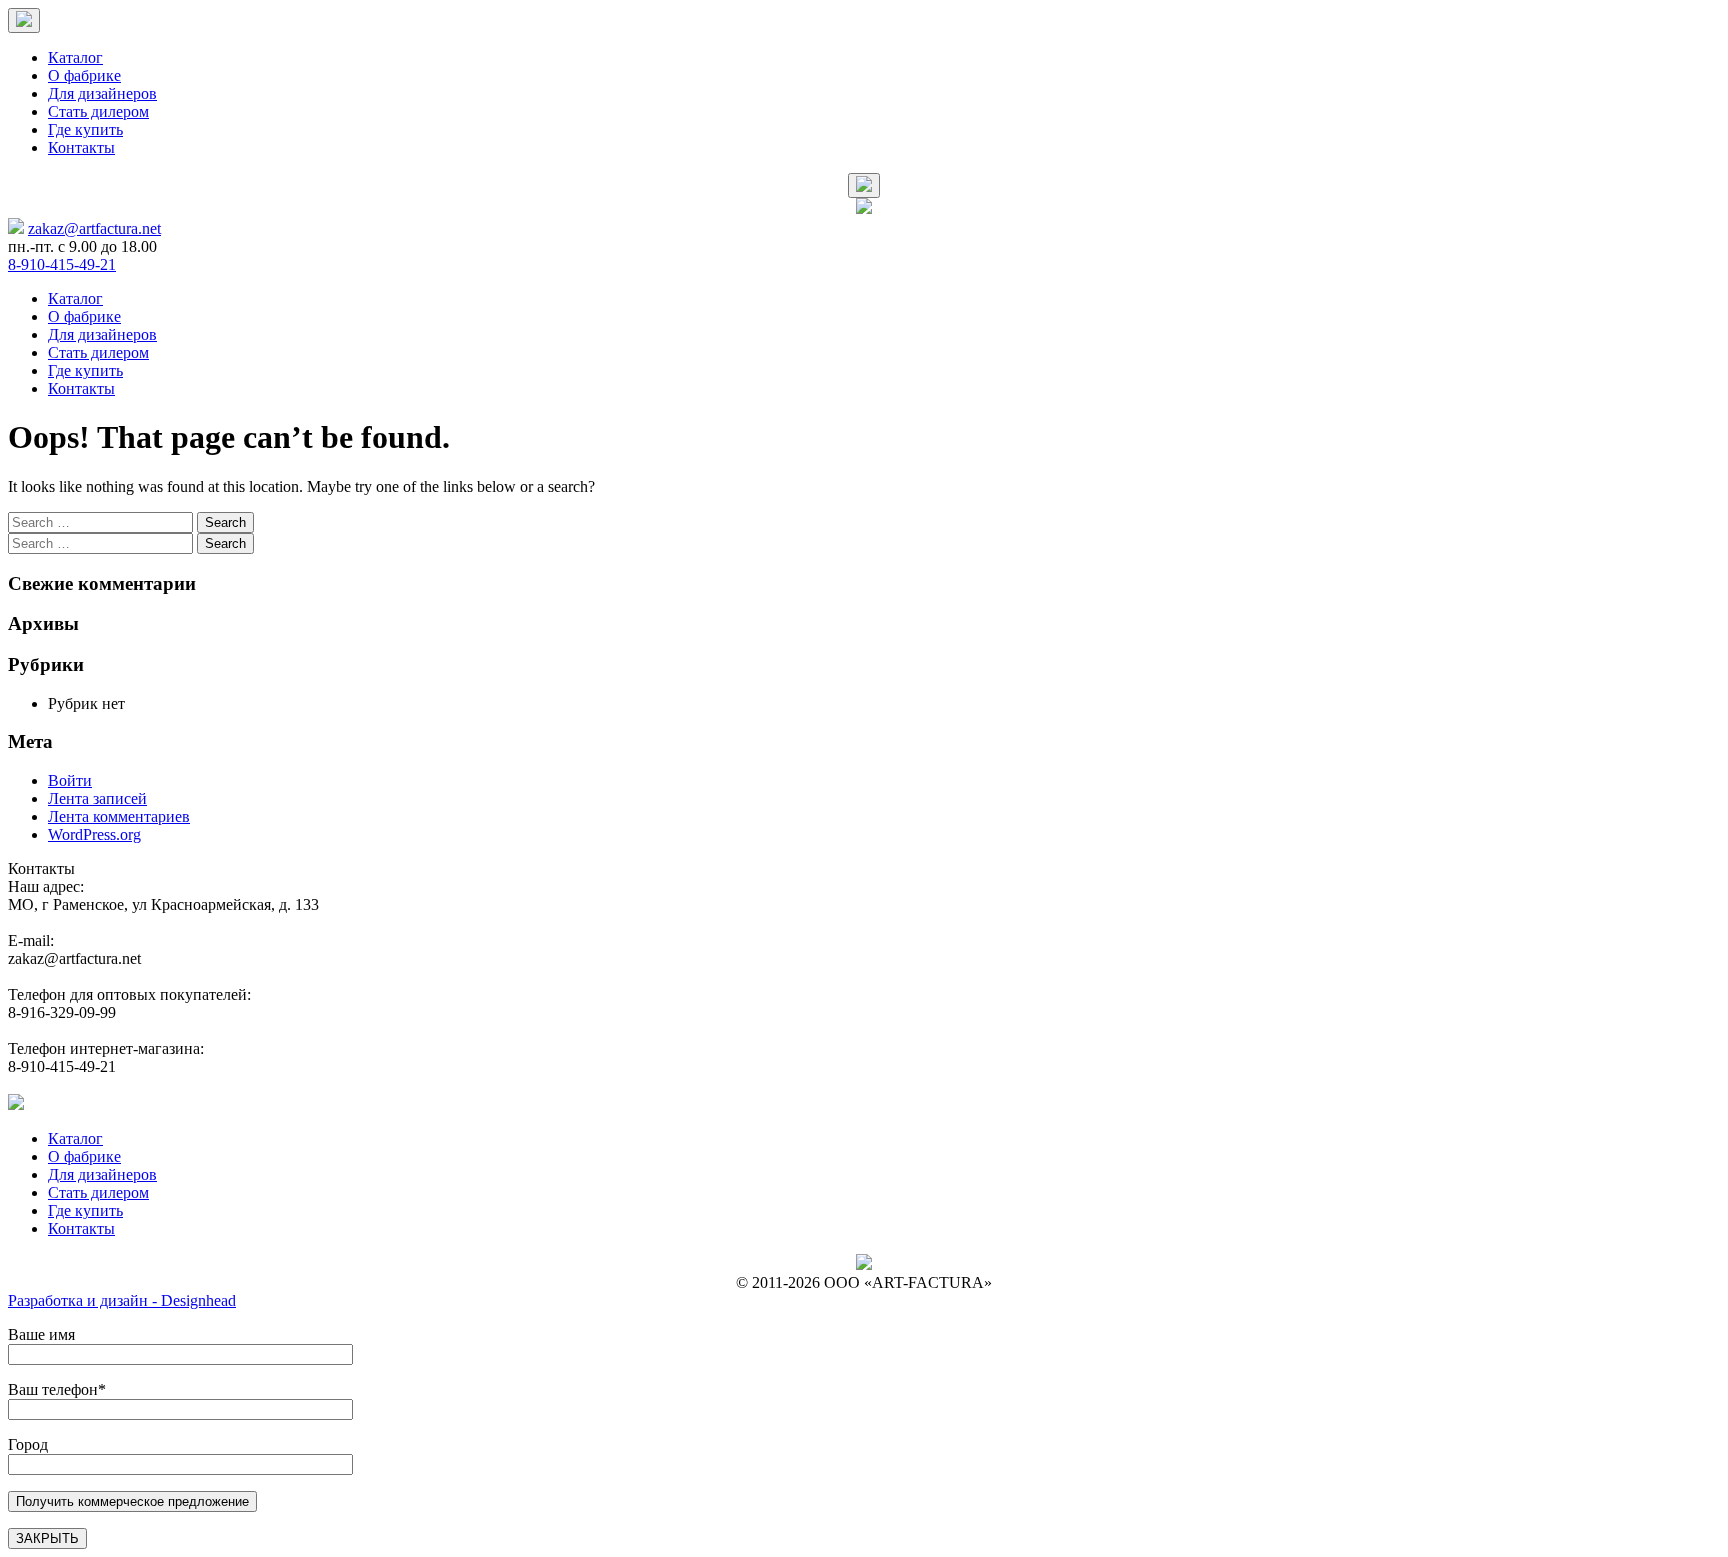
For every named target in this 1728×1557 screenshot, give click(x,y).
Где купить (85, 129)
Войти (70, 780)
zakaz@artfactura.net (94, 228)
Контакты (81, 147)
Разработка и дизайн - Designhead (122, 1300)
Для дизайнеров (102, 93)
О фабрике (84, 75)
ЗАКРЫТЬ (47, 1538)
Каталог (75, 57)
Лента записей (97, 798)
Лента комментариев (119, 816)
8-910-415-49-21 (62, 264)
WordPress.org (94, 834)
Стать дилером (98, 111)
